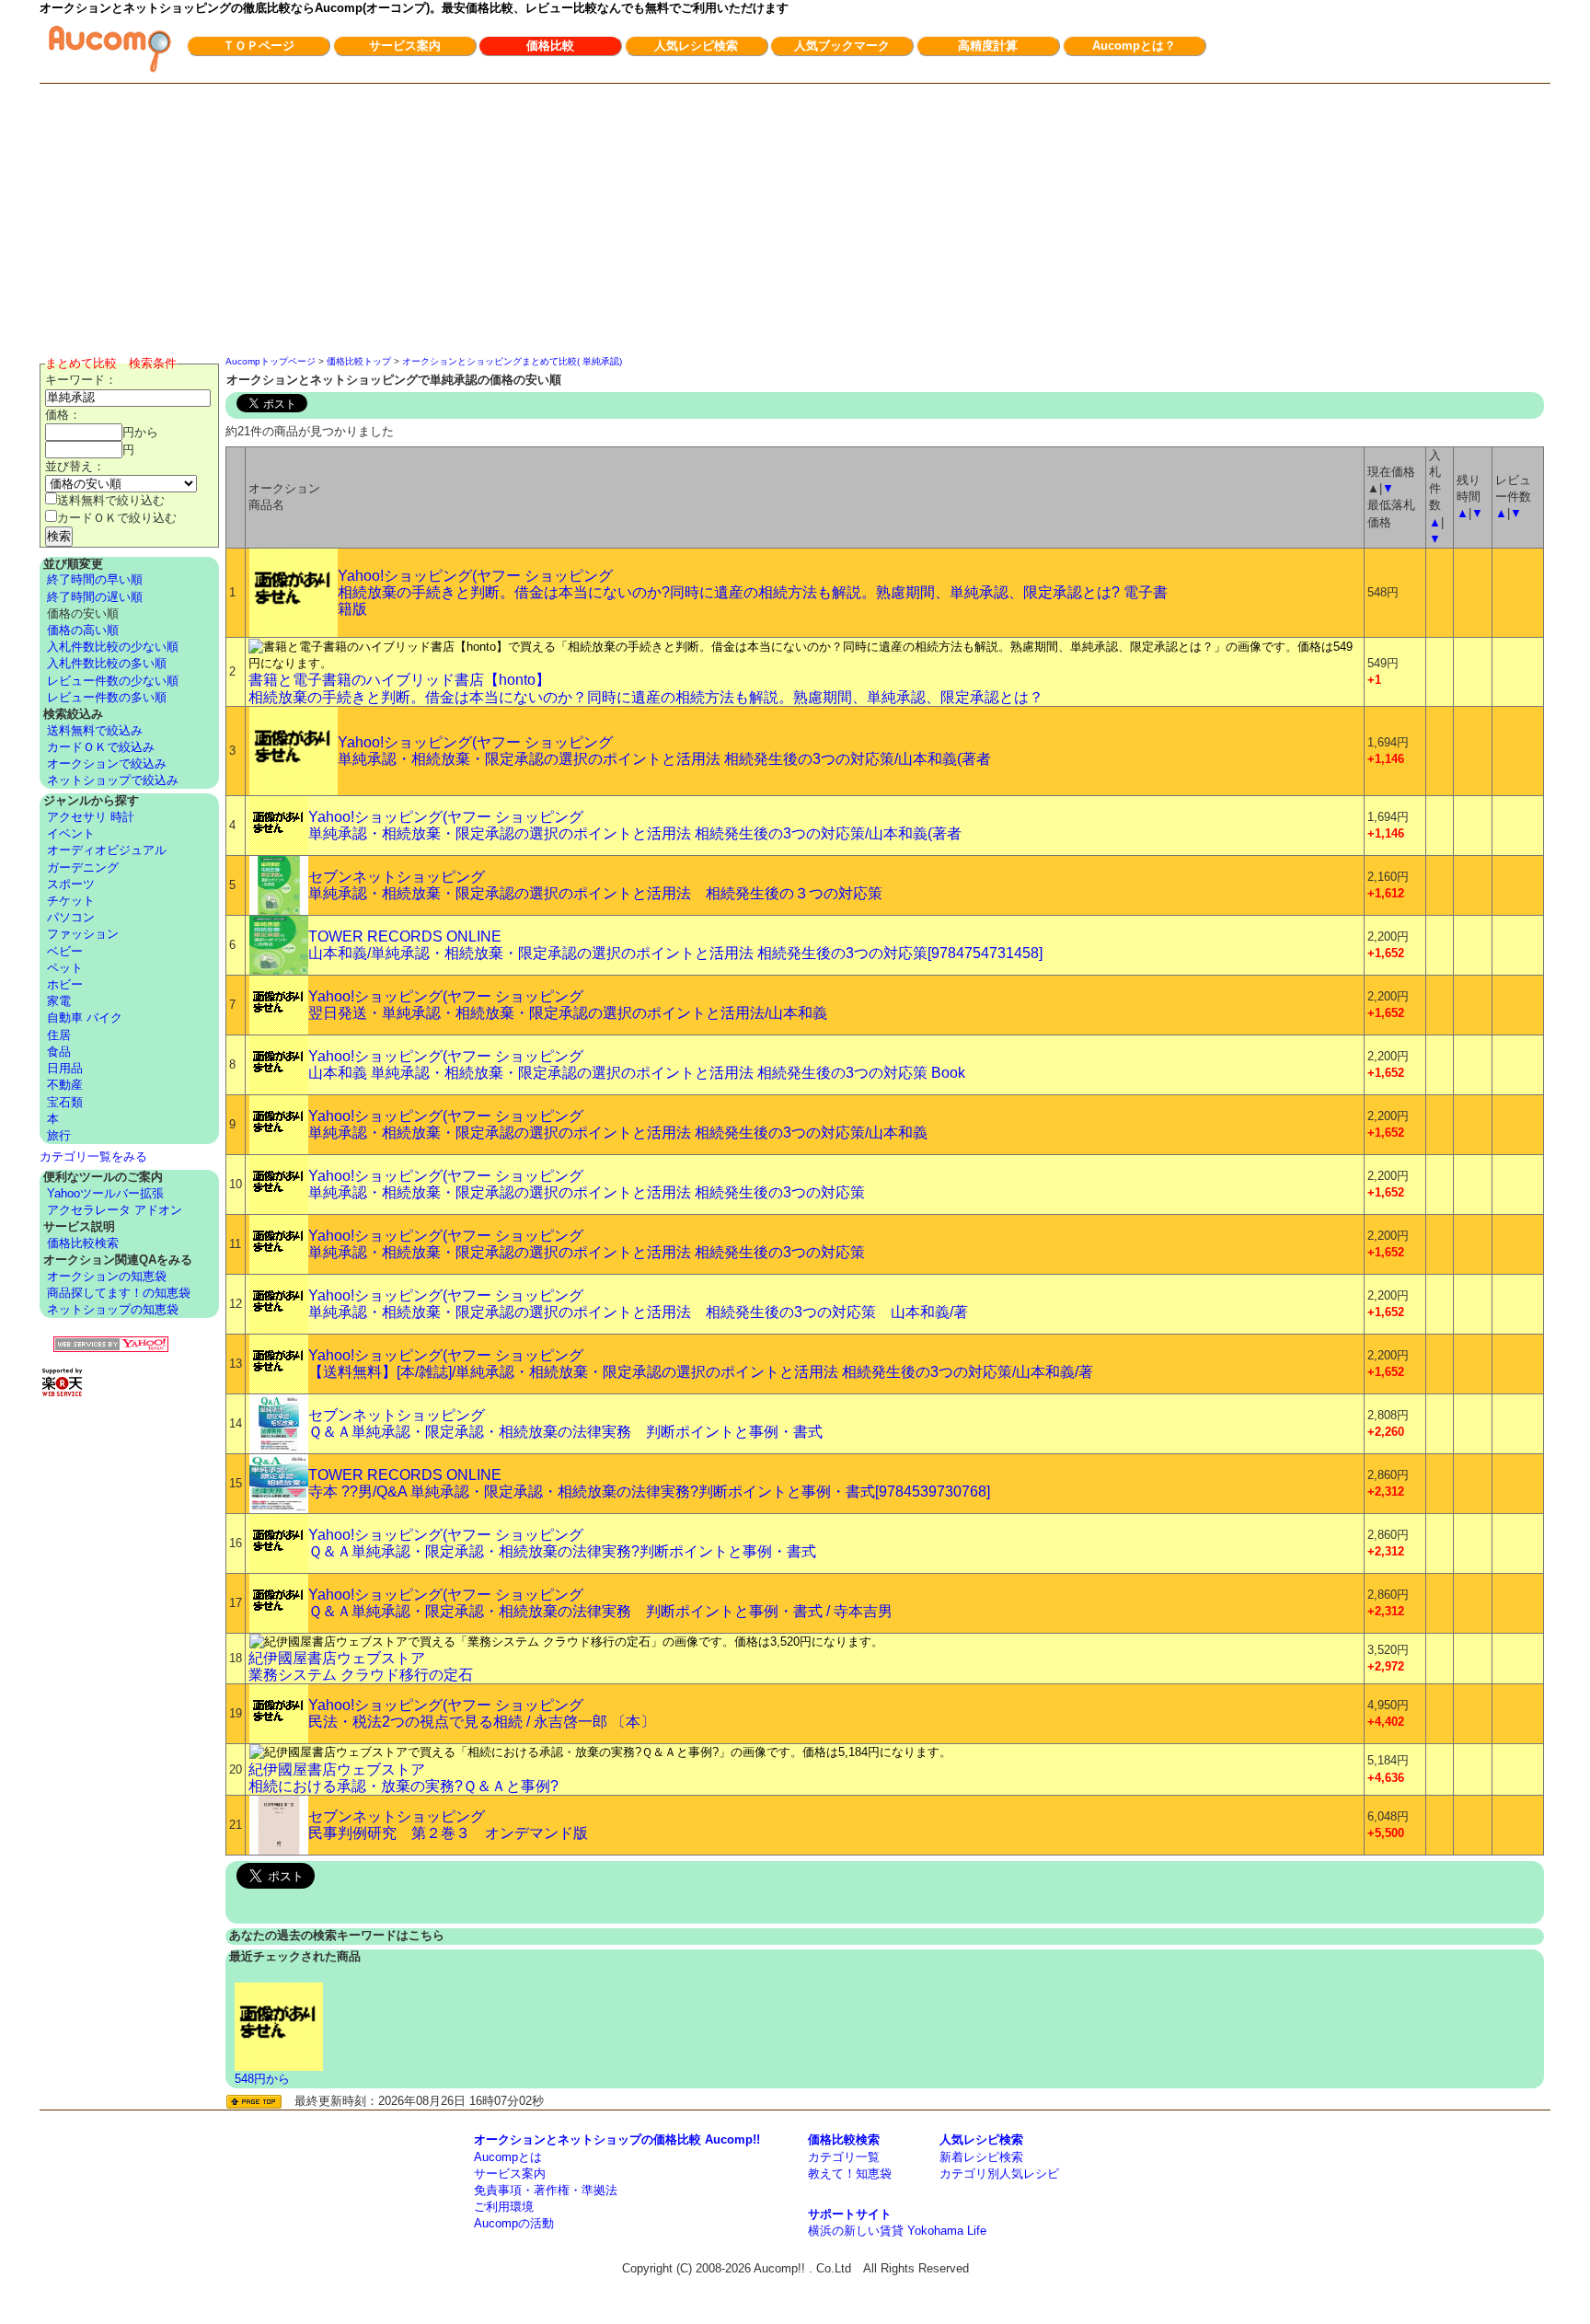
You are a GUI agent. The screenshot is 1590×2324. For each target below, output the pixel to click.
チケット (71, 901)
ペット (65, 968)
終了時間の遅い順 (95, 597)
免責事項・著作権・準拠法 (546, 2190)
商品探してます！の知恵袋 (119, 1293)
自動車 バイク (85, 1017)
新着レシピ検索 (981, 2157)
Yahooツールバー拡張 (105, 1193)
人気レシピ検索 (696, 46)
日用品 (65, 1068)
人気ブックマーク (842, 46)
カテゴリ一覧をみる (93, 1156)
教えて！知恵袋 (850, 2174)
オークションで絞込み (107, 763)
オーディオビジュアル (107, 850)
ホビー (65, 984)
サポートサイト (850, 2214)
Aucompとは (508, 2157)
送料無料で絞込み (95, 730)
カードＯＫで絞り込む (117, 518)
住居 (59, 1035)
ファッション (83, 934)
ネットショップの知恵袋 (113, 1309)
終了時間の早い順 (95, 579)
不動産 (65, 1085)
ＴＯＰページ (259, 46)
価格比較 (550, 46)
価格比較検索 (83, 1243)
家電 (59, 1001)
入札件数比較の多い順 (107, 663)
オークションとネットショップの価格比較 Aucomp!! (617, 2139)
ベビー (65, 951)
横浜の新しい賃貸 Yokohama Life (897, 2231)
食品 (59, 1052)
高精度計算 (988, 46)
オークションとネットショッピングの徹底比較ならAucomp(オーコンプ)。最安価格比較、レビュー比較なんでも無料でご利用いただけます (414, 8)
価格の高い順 (83, 630)
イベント (71, 833)
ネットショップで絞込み (113, 780)
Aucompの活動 (514, 2223)
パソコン (71, 917)
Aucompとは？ (1134, 46)
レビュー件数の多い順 (107, 697)
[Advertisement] (795, 222)
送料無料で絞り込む (111, 500)
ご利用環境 (504, 2207)
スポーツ (71, 884)
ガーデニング (83, 867)
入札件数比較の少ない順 (113, 647)
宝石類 (65, 1102)
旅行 (59, 1135)
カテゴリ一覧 (844, 2157)
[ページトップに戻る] (254, 2102)
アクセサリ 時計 (91, 817)
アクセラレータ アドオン (115, 1210)
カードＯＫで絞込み (101, 747)
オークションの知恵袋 (107, 1276)
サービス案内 (405, 46)
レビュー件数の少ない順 (113, 681)
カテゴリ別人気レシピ (999, 2174)
